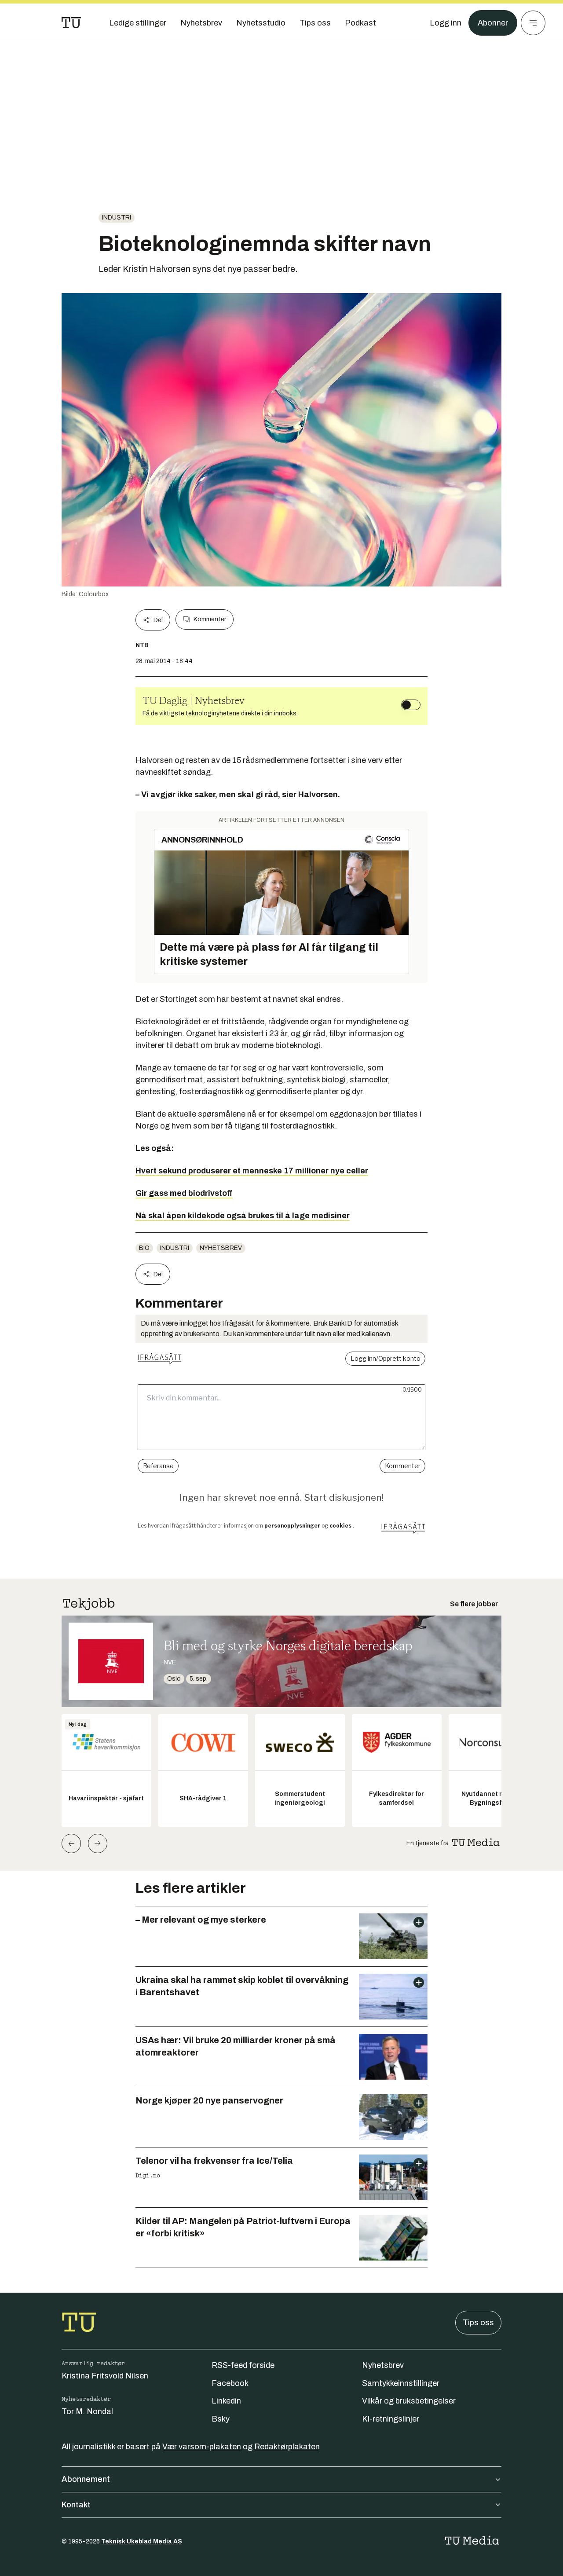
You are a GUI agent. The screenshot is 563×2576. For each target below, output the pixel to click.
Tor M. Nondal (87, 2411)
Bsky (221, 2419)
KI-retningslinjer (391, 2419)
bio (144, 1248)
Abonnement (86, 2479)
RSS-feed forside (243, 2365)
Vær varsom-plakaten (202, 2447)
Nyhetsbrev (221, 1248)
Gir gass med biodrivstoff (184, 1193)
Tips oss (478, 2323)
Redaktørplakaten (287, 2447)
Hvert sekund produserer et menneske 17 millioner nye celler (252, 1171)
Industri (117, 218)
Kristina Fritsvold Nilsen (105, 2376)
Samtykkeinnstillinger (401, 2383)
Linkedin (226, 2401)
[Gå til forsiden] (71, 23)
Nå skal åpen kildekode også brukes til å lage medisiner (243, 1216)
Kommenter (210, 619)
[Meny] (533, 23)
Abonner (493, 23)
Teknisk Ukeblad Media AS (142, 2541)
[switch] (411, 705)
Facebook (230, 2383)
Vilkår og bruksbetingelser (409, 2401)
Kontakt (76, 2505)
